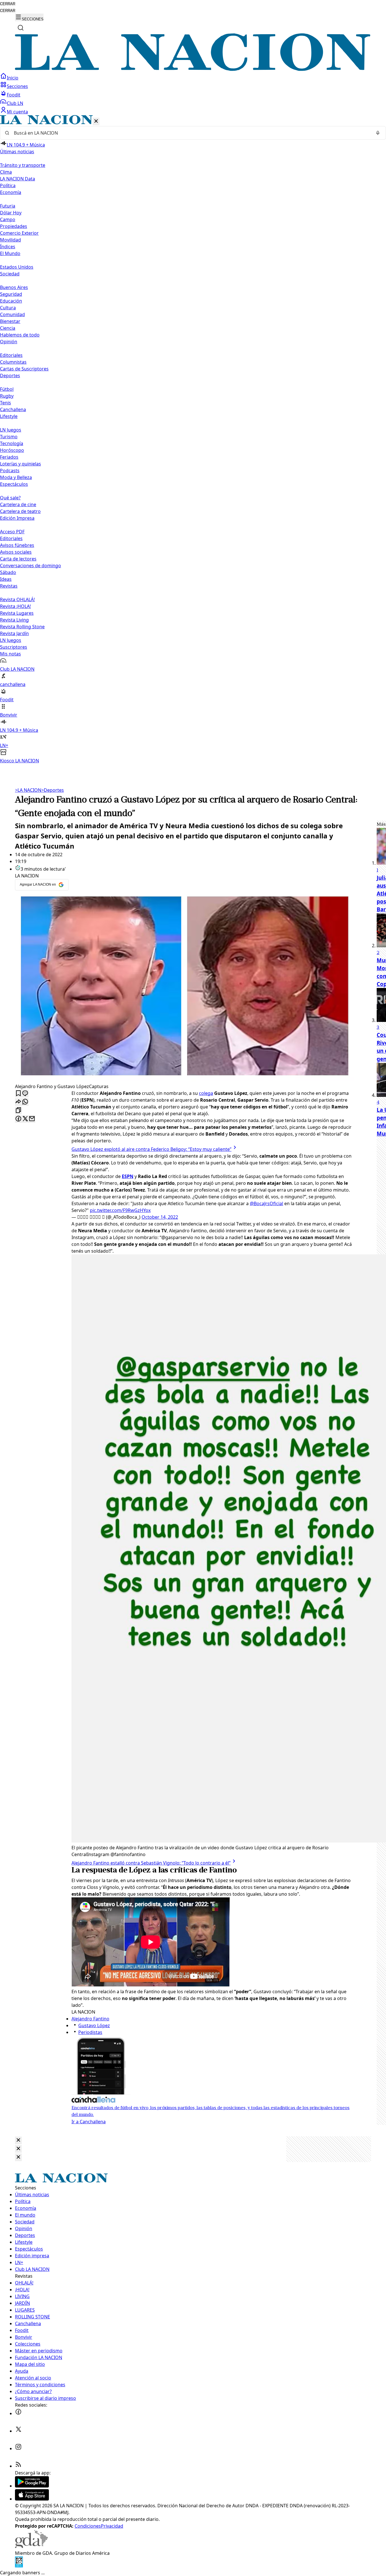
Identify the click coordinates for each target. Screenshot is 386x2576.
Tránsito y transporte (23, 165)
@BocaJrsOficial (266, 1203)
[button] (193, 440)
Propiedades (14, 226)
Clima (6, 172)
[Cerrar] (96, 121)
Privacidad (112, 2526)
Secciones (17, 86)
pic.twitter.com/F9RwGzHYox (120, 1210)
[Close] (18, 2140)
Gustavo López (94, 2025)
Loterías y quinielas (20, 464)
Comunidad (12, 314)
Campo (8, 219)
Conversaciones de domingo (31, 566)
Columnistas (13, 362)
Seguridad (11, 294)
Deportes (53, 790)
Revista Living (14, 620)
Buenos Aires (14, 287)
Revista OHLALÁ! (17, 599)
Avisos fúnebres (17, 545)
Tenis (6, 403)
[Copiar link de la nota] (18, 1111)
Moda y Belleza (16, 477)
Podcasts (10, 471)
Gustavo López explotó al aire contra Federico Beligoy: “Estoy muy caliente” (151, 1149)
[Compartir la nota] (18, 1102)
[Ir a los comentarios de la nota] (25, 1094)
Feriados (9, 457)
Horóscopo (12, 450)
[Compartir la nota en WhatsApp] (25, 1102)
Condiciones (88, 2526)
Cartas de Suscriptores (24, 369)
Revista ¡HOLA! (15, 606)
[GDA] (31, 2546)
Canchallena (13, 409)
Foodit (14, 95)
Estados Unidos (17, 267)
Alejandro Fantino (90, 2019)
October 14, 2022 (160, 1217)
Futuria (8, 206)
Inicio (13, 78)
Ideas (6, 579)
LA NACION (28, 790)
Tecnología (12, 443)
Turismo (9, 437)
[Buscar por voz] (378, 133)
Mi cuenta (17, 112)
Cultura (8, 308)
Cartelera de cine (18, 504)
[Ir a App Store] (32, 2499)
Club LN (15, 103)
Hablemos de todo (20, 335)
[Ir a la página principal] (193, 69)
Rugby (7, 396)
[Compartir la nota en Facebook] (18, 1119)
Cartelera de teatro (20, 511)
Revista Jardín (14, 633)
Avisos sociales (16, 552)
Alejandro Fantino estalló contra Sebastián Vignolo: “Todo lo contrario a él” (151, 1863)
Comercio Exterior (19, 233)
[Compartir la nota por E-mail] (32, 1119)
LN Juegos (11, 430)
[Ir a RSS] (18, 2466)
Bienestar (10, 321)
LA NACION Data (18, 179)
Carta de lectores (18, 559)
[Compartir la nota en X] (25, 1119)
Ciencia (8, 328)
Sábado (8, 572)
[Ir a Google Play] (32, 2486)
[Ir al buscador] (21, 28)
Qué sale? (10, 498)
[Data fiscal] (19, 2566)
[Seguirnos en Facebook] (18, 2413)
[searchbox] (191, 133)
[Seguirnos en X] (18, 2431)
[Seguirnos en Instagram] (18, 2448)
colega (206, 1093)
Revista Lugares (17, 613)
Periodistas (90, 2032)
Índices (8, 247)
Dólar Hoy (11, 213)
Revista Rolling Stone (22, 627)
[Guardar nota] (18, 1094)
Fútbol (7, 389)
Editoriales (11, 355)
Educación (11, 301)
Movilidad (10, 240)
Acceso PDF (12, 532)
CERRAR (8, 4)
